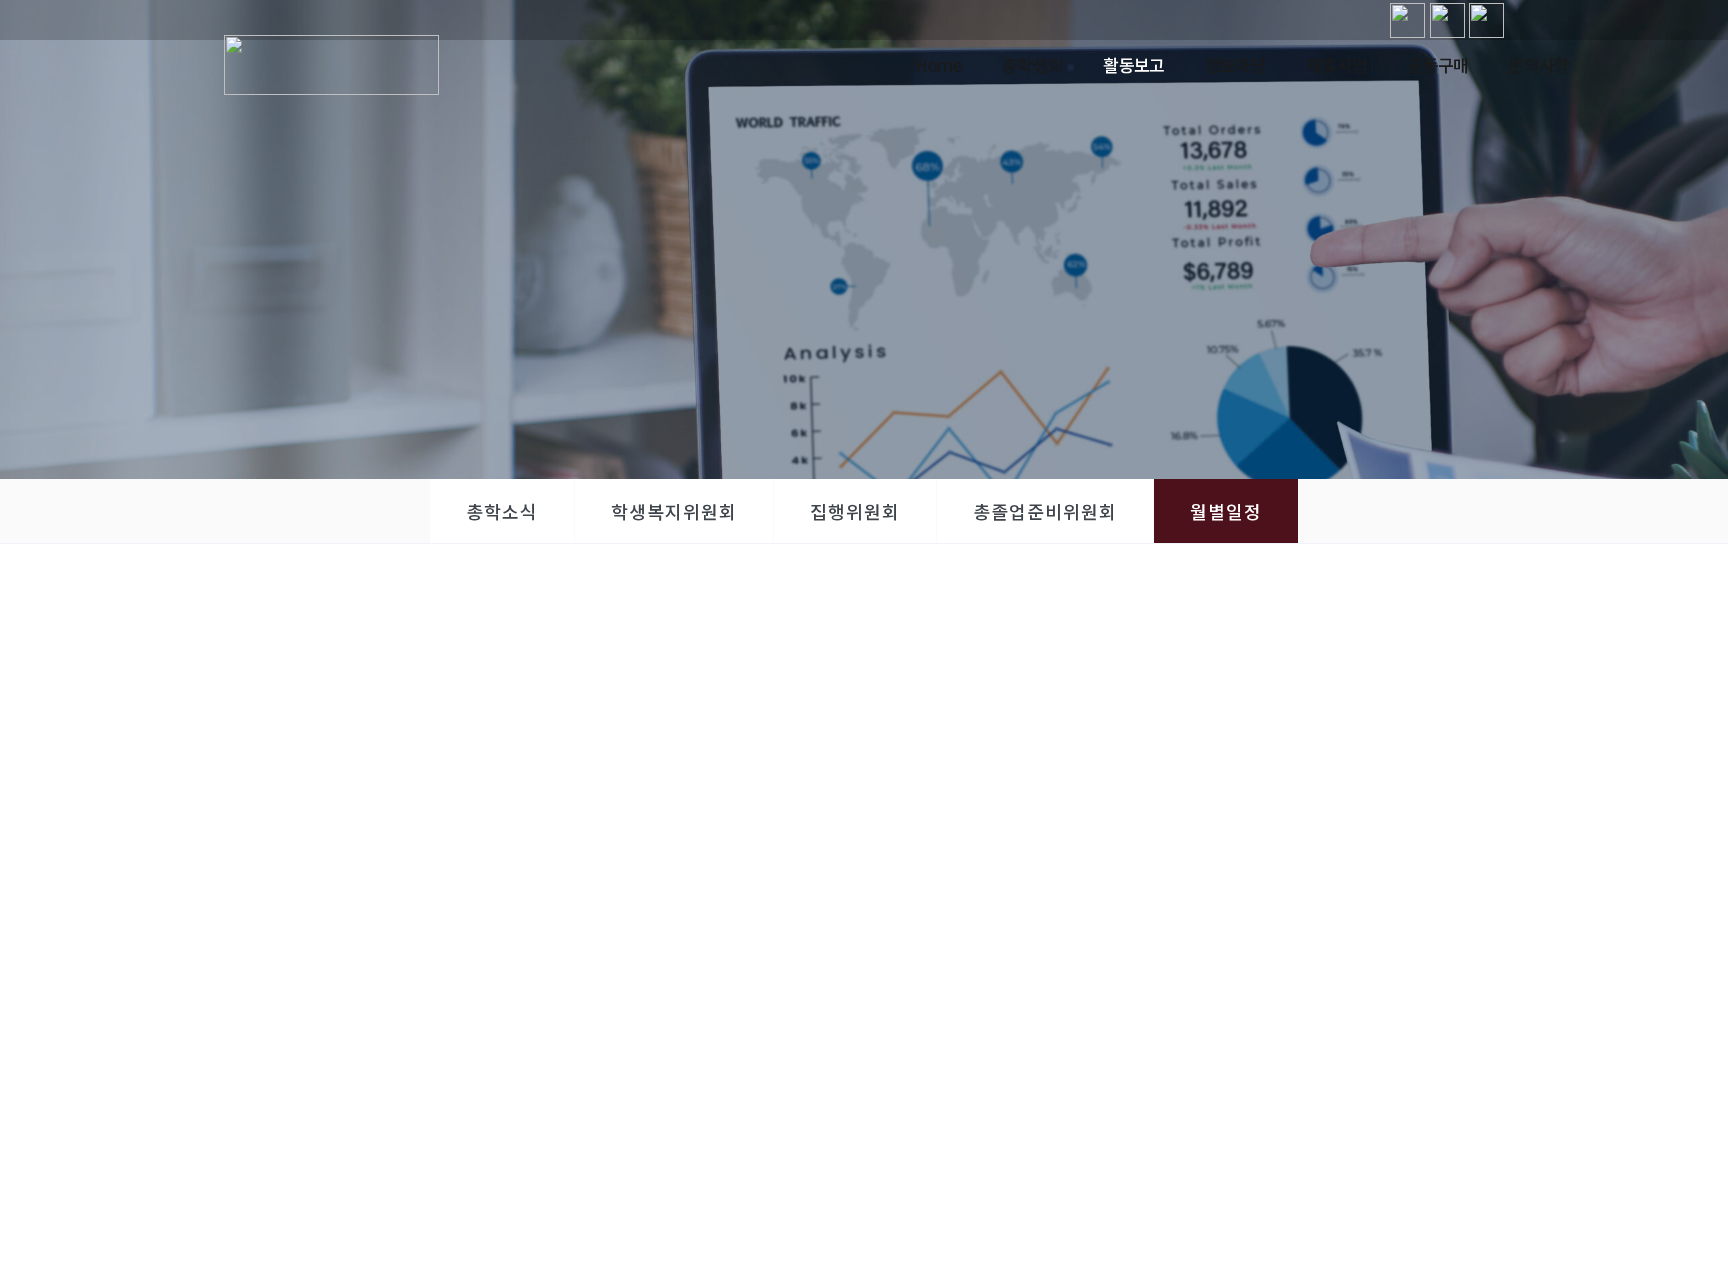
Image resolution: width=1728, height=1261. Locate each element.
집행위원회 (855, 511)
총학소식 (502, 511)
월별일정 (1226, 511)
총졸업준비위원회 (1045, 511)
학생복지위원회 (674, 511)
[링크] (1407, 20)
